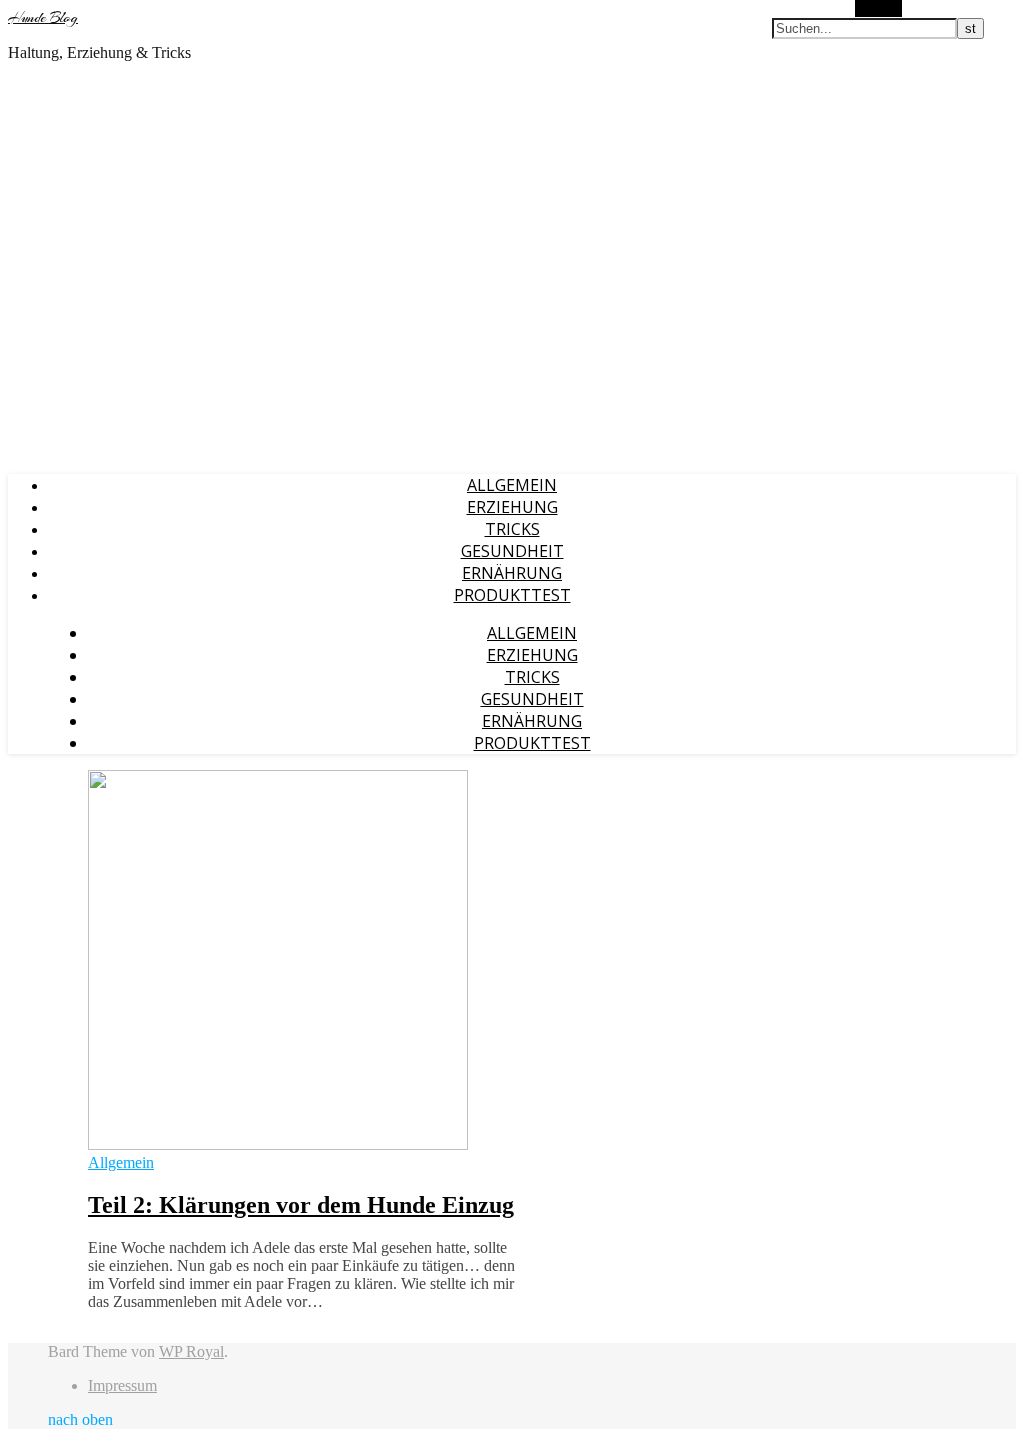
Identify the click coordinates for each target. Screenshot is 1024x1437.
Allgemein (512, 485)
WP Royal (191, 1351)
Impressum (122, 1385)
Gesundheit (512, 551)
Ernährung (512, 573)
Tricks (512, 529)
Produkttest (512, 595)
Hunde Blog (43, 18)
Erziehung (512, 507)
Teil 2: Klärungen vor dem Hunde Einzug (301, 1205)
